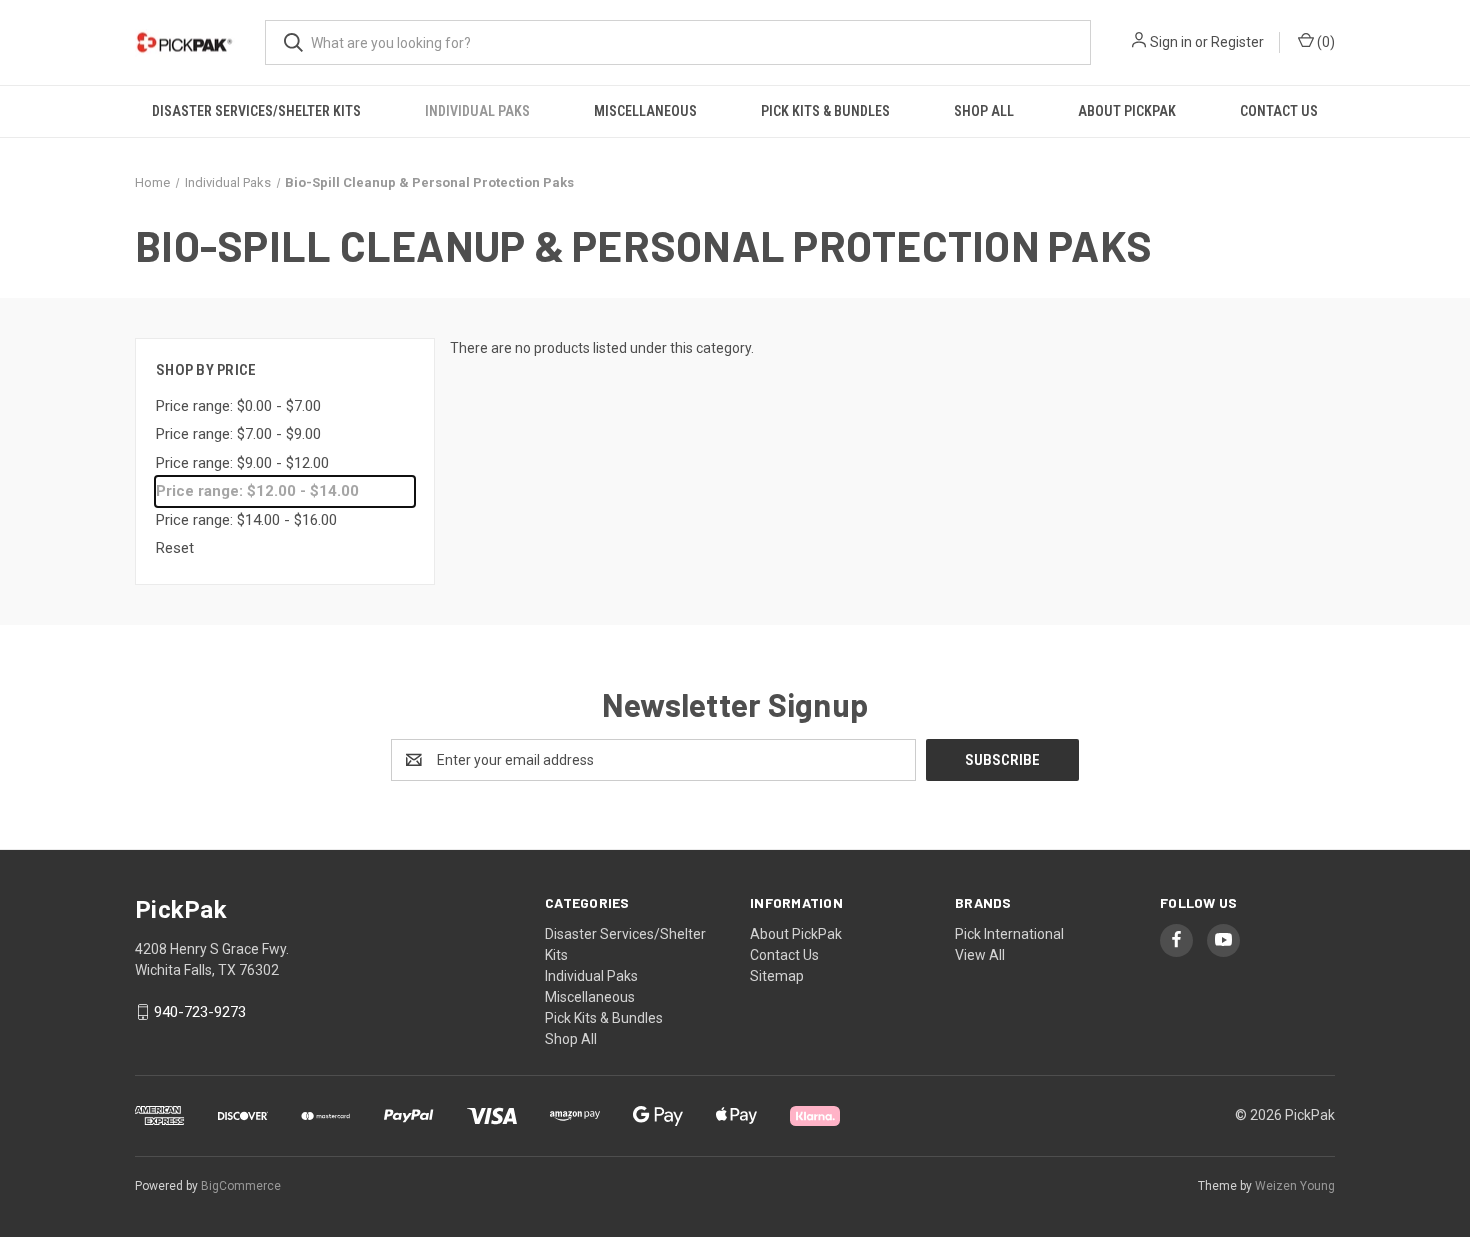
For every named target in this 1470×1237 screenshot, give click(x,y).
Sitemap (777, 976)
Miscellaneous (645, 111)
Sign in (1171, 42)
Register (1237, 42)
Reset (175, 548)
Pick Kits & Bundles (825, 111)
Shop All (984, 111)
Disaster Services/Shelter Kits (256, 111)
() (1324, 42)
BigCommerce (241, 1186)
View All (980, 955)
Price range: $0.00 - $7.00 (238, 406)
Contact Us (1279, 111)
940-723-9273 (200, 1012)
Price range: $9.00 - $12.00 (242, 463)
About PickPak (1127, 111)
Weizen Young (1295, 1186)
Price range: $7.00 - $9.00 (238, 434)
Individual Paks (477, 111)
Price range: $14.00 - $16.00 (246, 520)
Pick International (1009, 934)
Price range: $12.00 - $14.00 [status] (257, 491)
